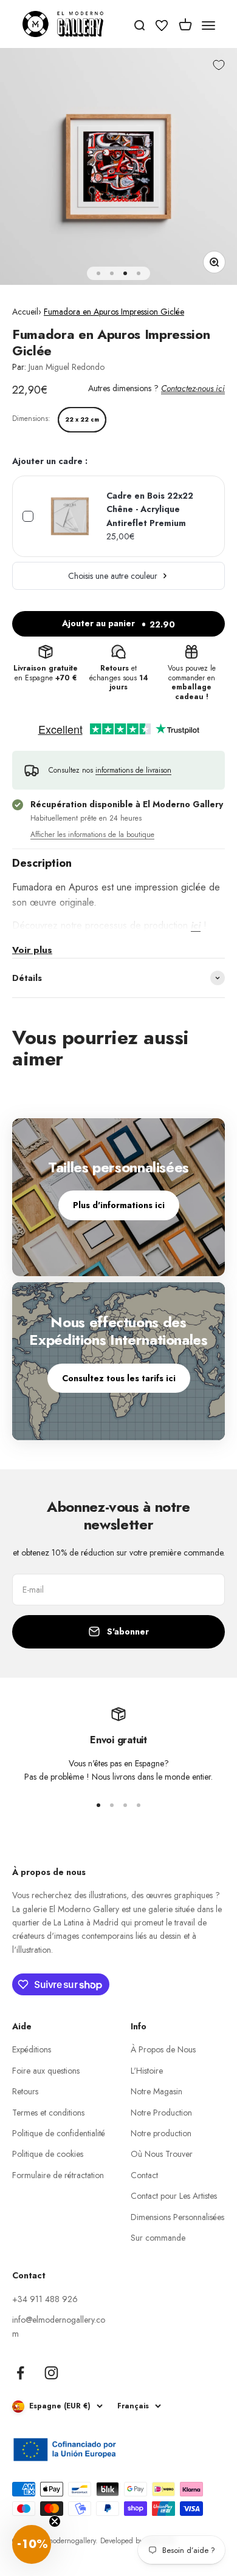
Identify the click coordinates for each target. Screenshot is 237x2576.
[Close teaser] (55, 2521)
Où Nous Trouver (162, 2154)
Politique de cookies (48, 2154)
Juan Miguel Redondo (67, 367)
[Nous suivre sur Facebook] (20, 2373)
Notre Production (161, 2113)
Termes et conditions (48, 2113)
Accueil (25, 312)
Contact (144, 2175)
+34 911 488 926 (45, 2299)
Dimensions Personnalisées (177, 2217)
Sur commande (158, 2238)
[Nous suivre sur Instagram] (51, 2373)
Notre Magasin (156, 2091)
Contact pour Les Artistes (174, 2196)
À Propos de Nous (163, 2049)
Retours (25, 2091)
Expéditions (32, 2049)
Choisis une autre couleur (113, 576)
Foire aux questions (46, 2071)
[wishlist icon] (162, 27)
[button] (32, 2544)
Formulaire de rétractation (58, 2175)
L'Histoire (147, 2071)
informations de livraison (133, 770)
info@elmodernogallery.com (59, 2326)
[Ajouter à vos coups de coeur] (219, 65)
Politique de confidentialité (59, 2133)
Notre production (161, 2133)
